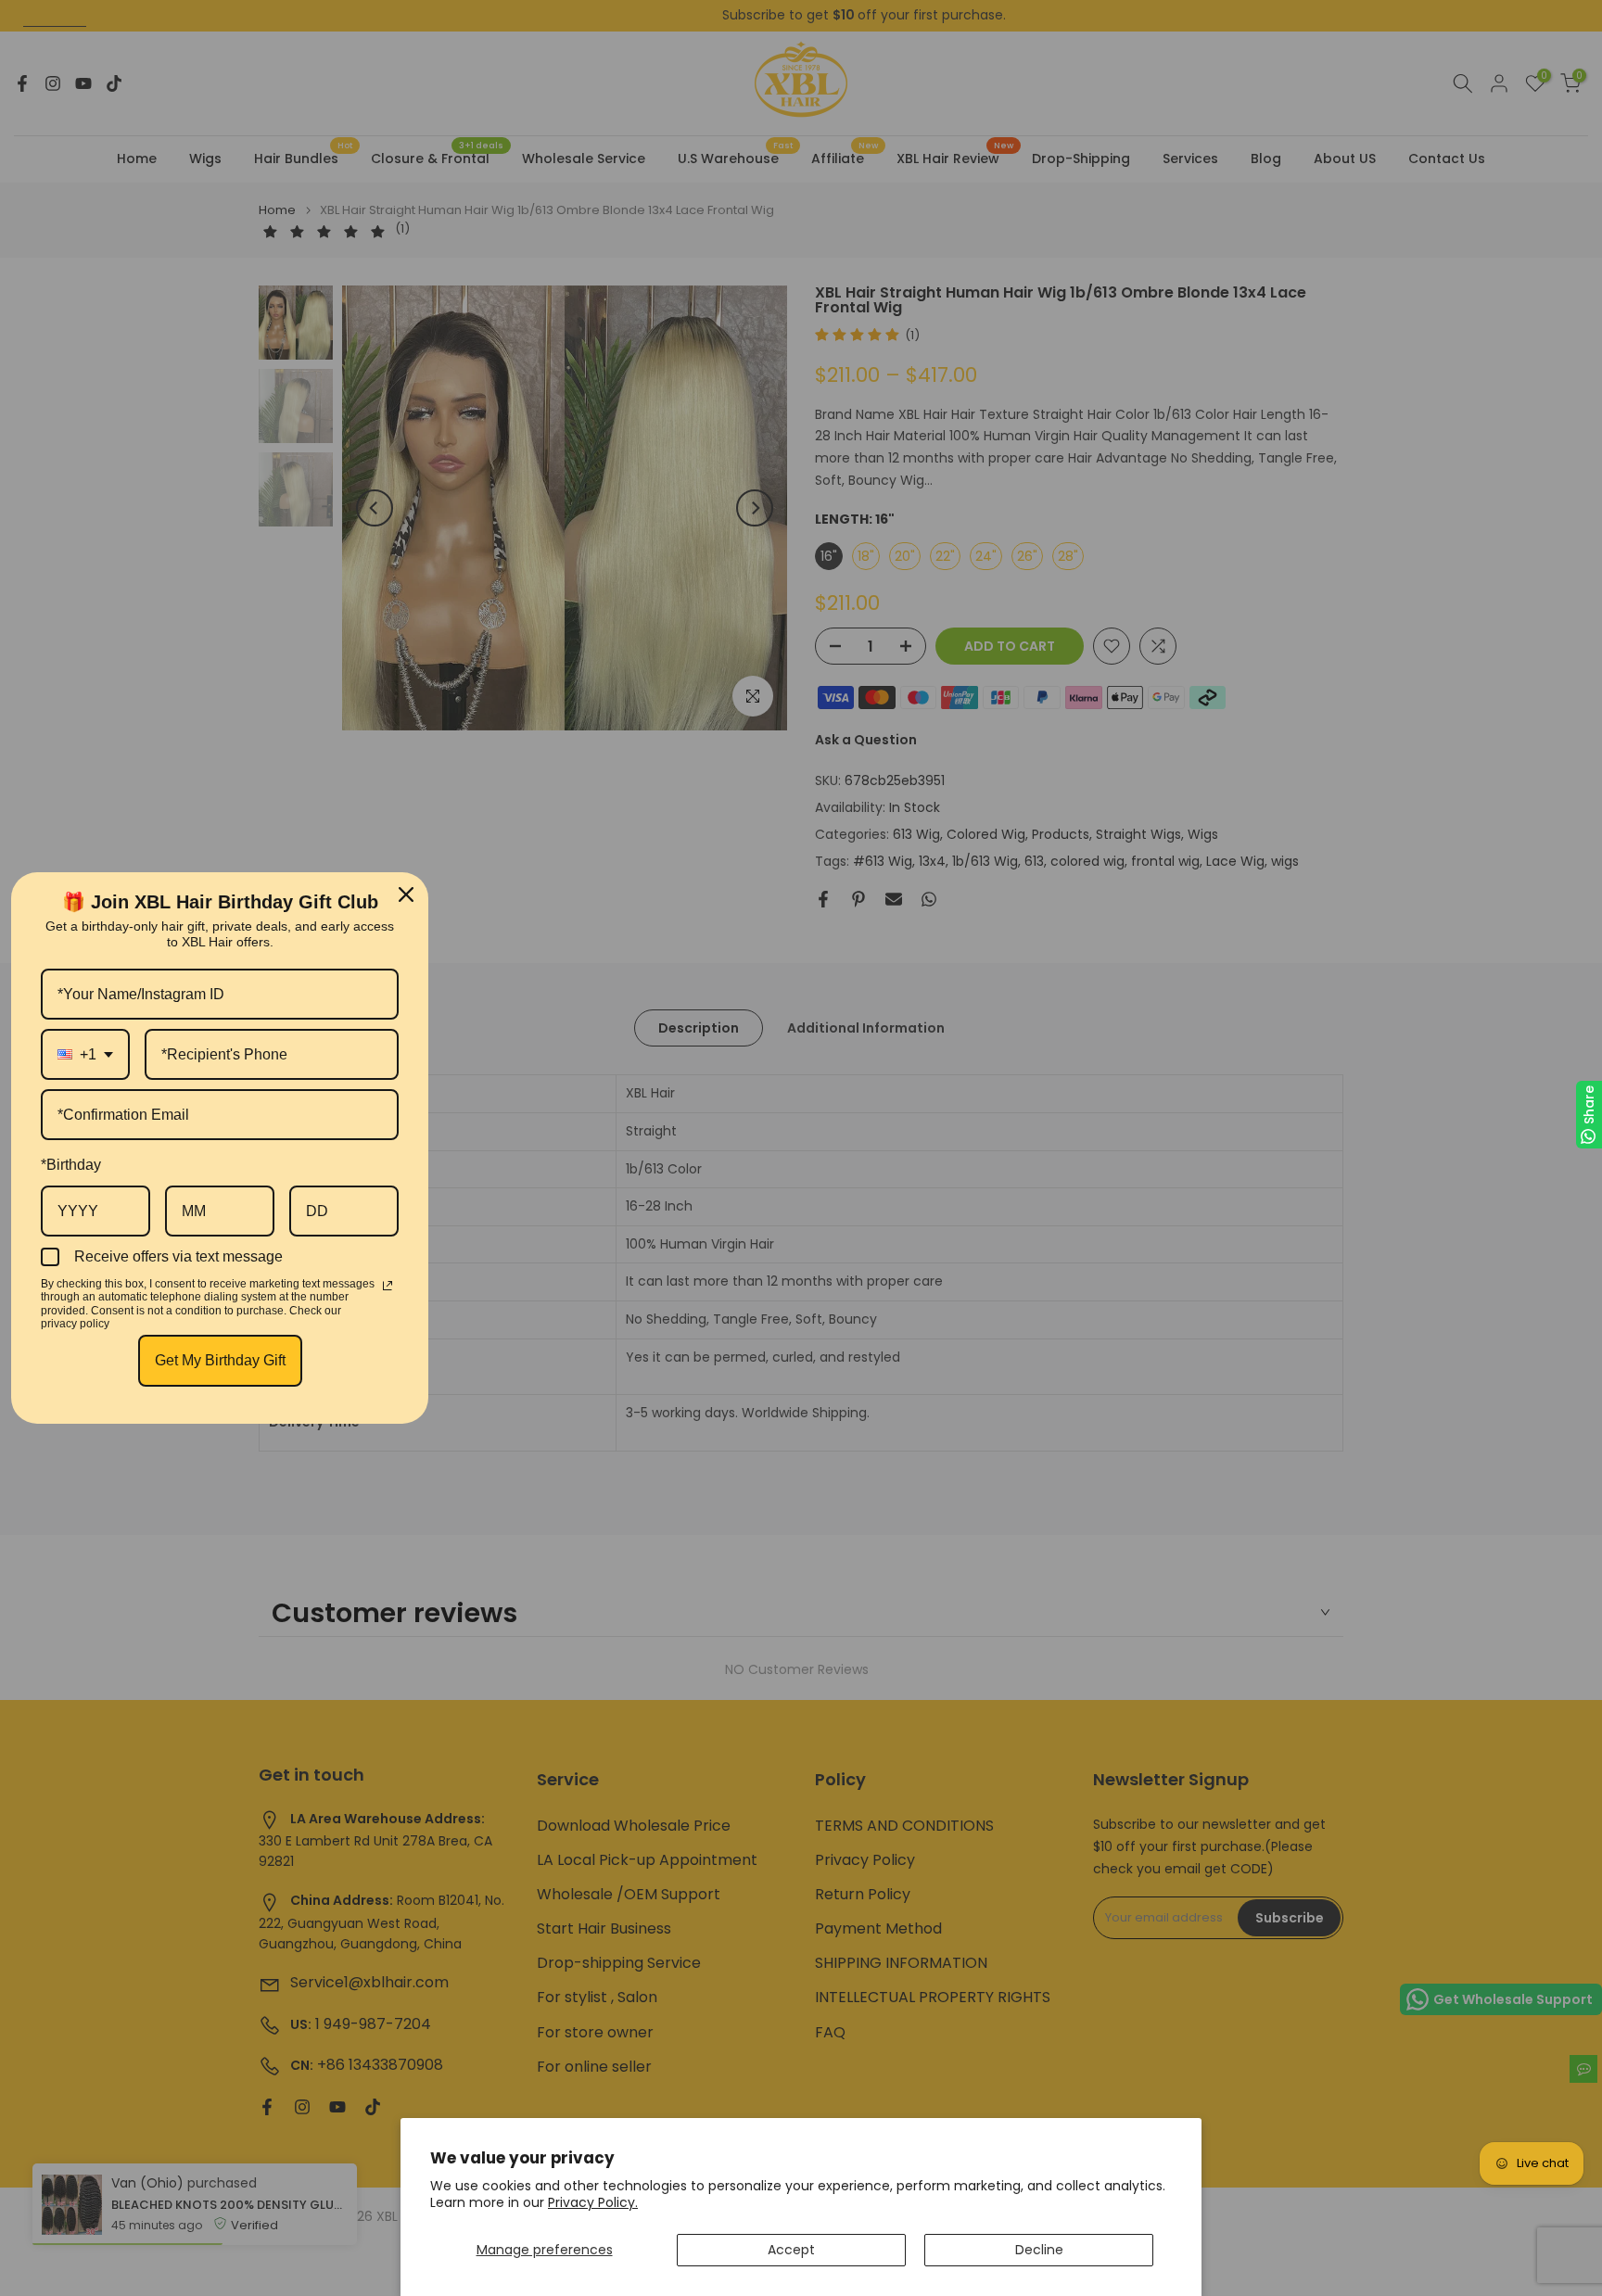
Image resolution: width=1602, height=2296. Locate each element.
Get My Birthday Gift (220, 1360)
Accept (791, 2250)
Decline (1039, 2250)
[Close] (406, 894)
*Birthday (71, 1165)
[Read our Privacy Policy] (388, 1286)
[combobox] (85, 1054)
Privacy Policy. (593, 2202)
